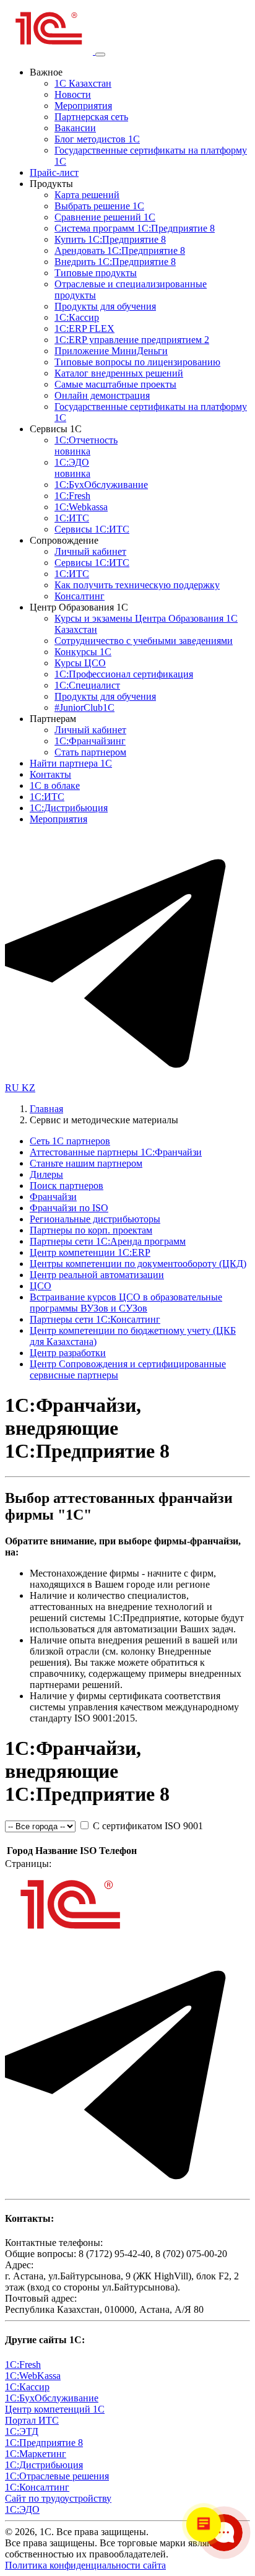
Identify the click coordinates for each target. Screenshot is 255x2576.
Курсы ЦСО (80, 663)
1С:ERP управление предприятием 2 (132, 340)
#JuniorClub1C (84, 707)
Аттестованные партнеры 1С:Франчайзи (116, 1152)
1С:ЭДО (72, 468)
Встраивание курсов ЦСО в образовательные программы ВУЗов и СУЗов (126, 1303)
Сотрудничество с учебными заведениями (144, 641)
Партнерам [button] (53, 719)
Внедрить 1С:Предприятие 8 (115, 262)
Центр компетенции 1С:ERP (90, 1252)
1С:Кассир (77, 317)
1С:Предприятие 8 (44, 2443)
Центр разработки (68, 1353)
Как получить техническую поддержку (137, 585)
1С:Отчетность (86, 446)
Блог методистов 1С (97, 139)
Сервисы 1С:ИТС (92, 529)
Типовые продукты (96, 273)
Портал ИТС (32, 2420)
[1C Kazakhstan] (50, 51)
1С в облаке (55, 785)
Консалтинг (80, 596)
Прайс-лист (54, 172)
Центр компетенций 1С (55, 2409)
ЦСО (41, 1286)
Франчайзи (53, 1197)
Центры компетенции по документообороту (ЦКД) (138, 1264)
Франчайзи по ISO (69, 1208)
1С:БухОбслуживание (101, 485)
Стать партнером (90, 752)
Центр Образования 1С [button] (79, 607)
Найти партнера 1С (71, 763)
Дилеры (46, 1174)
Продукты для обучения (105, 306)
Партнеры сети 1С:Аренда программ (108, 1241)
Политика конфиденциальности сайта (85, 2565)
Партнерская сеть (91, 117)
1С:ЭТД (22, 2431)
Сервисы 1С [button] (56, 429)
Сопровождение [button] (64, 540)
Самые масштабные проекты (115, 384)
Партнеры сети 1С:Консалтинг (95, 1319)
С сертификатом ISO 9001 (147, 1826)
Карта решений (87, 195)
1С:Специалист (87, 685)
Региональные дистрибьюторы (95, 1219)
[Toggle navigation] (100, 54)
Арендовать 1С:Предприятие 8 (120, 250)
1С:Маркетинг (36, 2454)
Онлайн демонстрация (102, 395)
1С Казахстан (83, 83)
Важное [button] (46, 72)
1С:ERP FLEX (84, 329)
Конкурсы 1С (83, 652)
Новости (73, 94)
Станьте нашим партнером (86, 1163)
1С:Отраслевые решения (57, 2476)
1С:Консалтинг (37, 2487)
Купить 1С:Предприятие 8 (110, 239)
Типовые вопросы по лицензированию (137, 362)
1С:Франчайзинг (90, 741)
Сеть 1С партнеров (70, 1141)
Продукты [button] (51, 184)
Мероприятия (83, 106)
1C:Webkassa (81, 507)
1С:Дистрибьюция (69, 808)
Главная (46, 1109)
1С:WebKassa (33, 2376)
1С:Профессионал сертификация (124, 674)
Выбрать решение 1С (99, 206)
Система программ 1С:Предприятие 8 (135, 228)
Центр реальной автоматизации (97, 1275)
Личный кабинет (90, 551)
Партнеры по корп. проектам (91, 1230)
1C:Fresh (72, 496)
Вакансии (75, 128)
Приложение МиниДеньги (111, 351)
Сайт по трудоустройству (58, 2498)
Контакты (50, 774)
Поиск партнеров (67, 1186)
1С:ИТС (72, 518)
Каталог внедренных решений (119, 373)
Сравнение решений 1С (105, 217)
